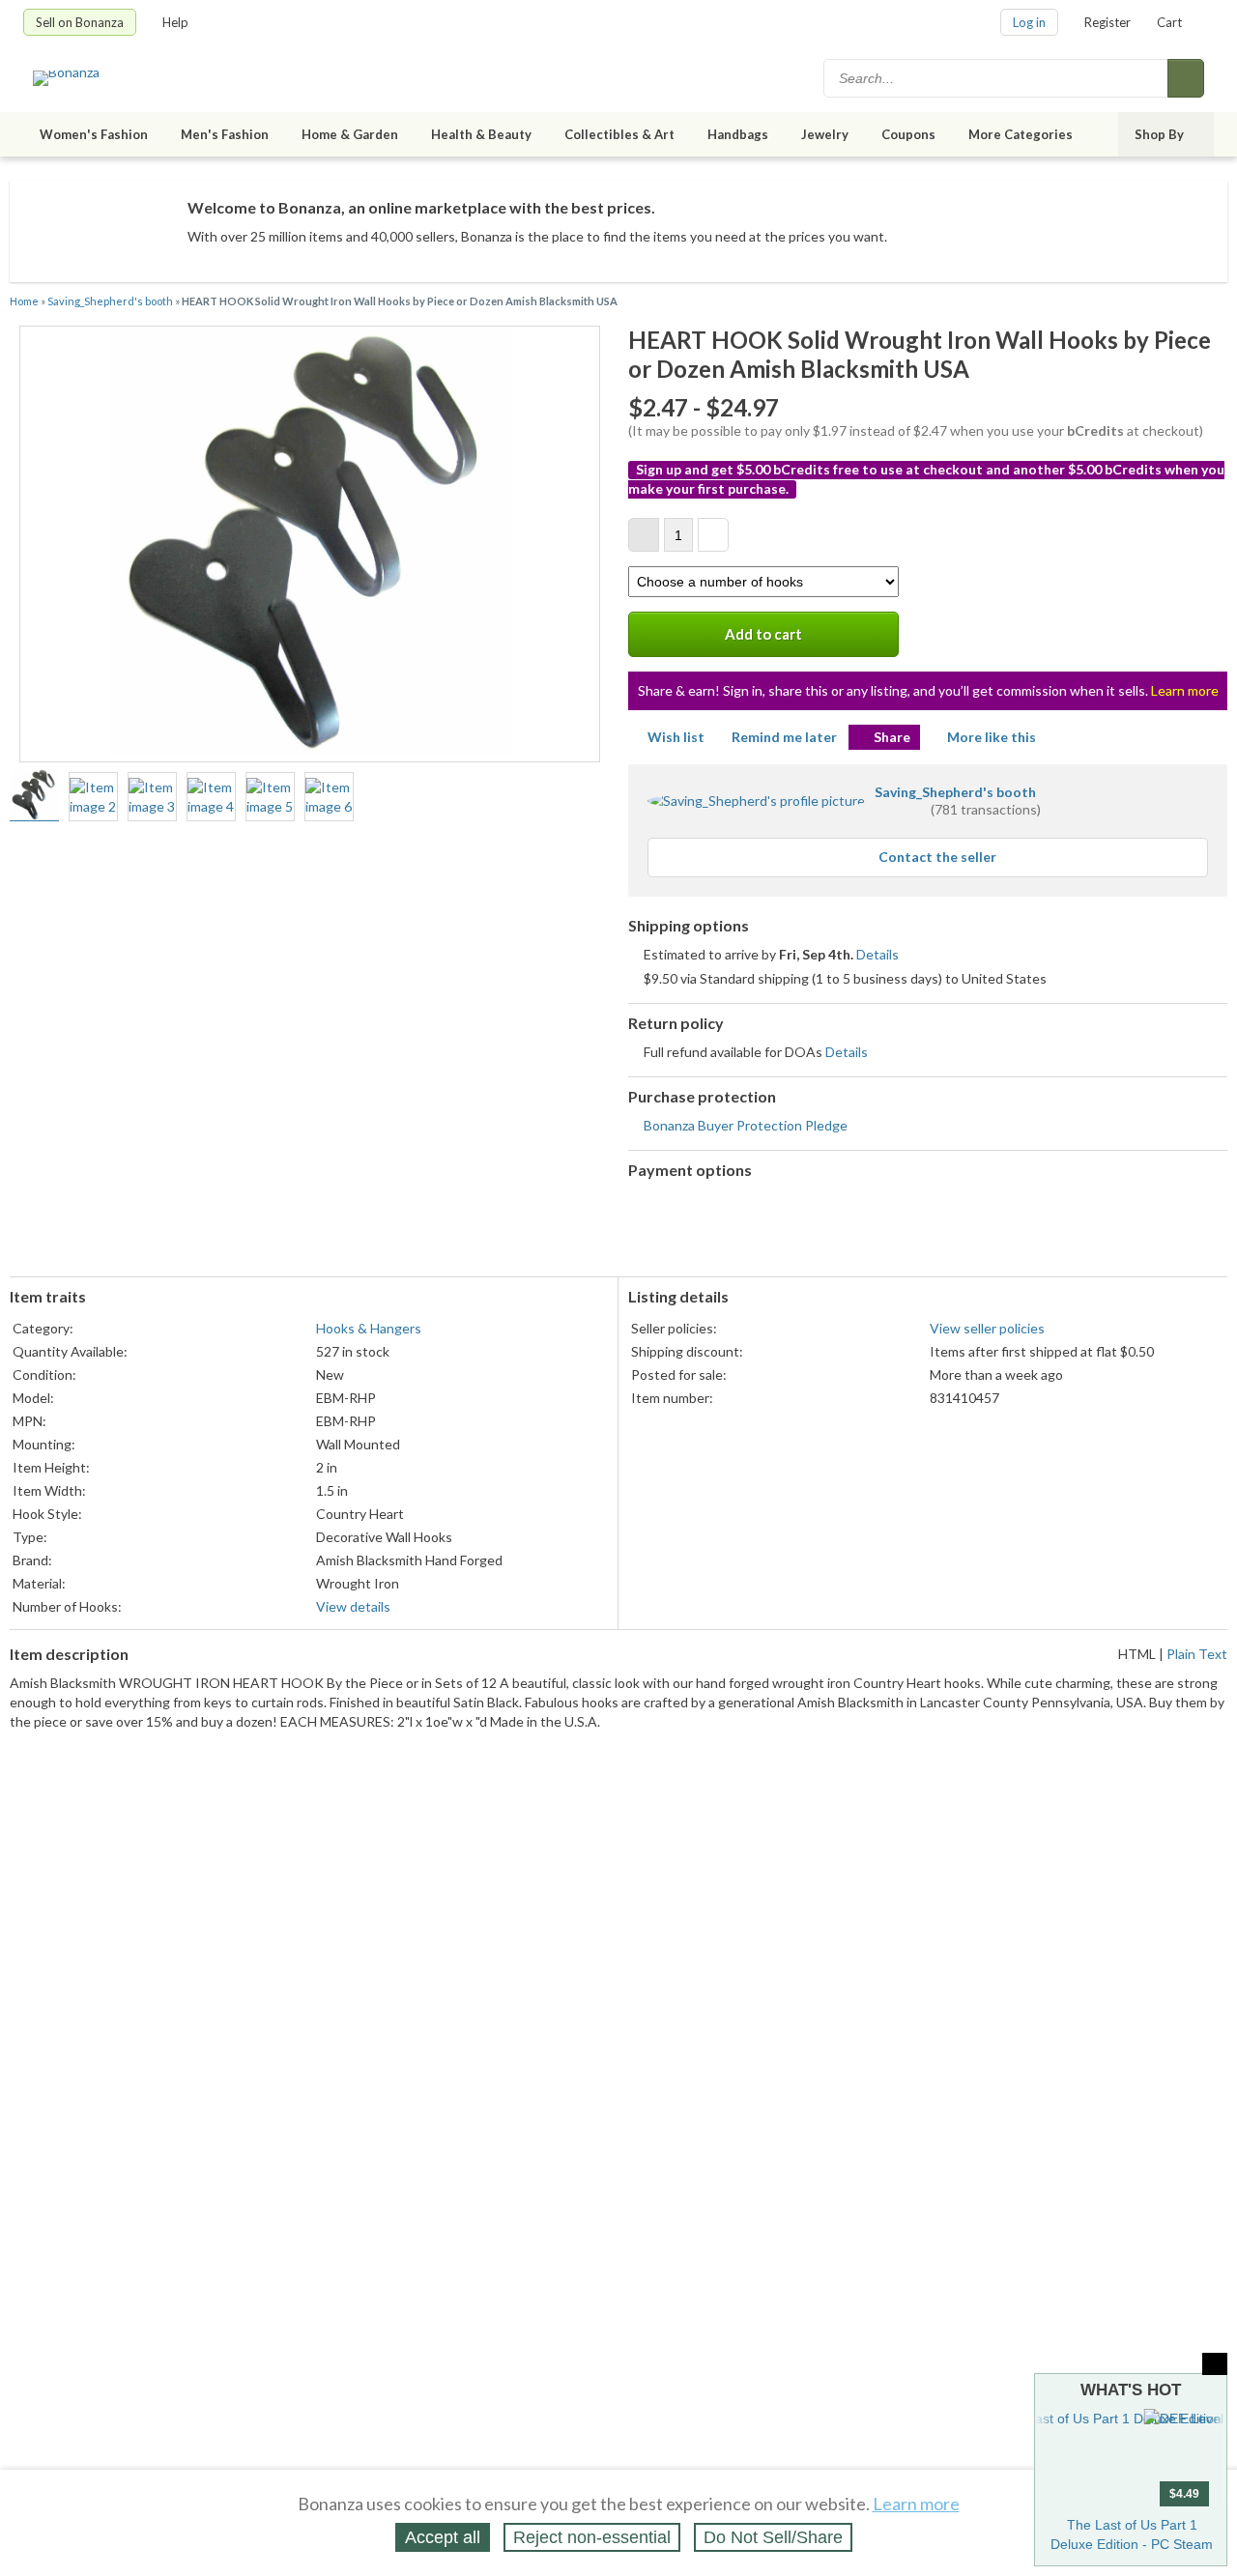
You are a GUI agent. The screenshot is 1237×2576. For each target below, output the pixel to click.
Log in (1029, 22)
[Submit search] (1186, 78)
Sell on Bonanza (80, 22)
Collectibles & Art (619, 134)
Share (892, 737)
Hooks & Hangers (369, 1328)
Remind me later (784, 737)
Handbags (738, 134)
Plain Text (1197, 1654)
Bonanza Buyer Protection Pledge (746, 1125)
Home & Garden (350, 134)
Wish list (676, 737)
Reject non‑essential (592, 2537)
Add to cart (763, 634)
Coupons (908, 134)
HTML (1137, 1654)
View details (353, 1606)
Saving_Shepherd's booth (110, 301)
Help (175, 22)
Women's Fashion (94, 134)
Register (1108, 22)
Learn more (1185, 690)
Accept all (443, 2537)
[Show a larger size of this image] (34, 797)
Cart (1169, 22)
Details (877, 954)
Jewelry (825, 134)
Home (24, 301)
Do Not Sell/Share (773, 2537)
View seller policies (987, 1328)
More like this (992, 737)
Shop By (1159, 134)
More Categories (1021, 134)
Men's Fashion (225, 134)
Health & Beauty (481, 134)
